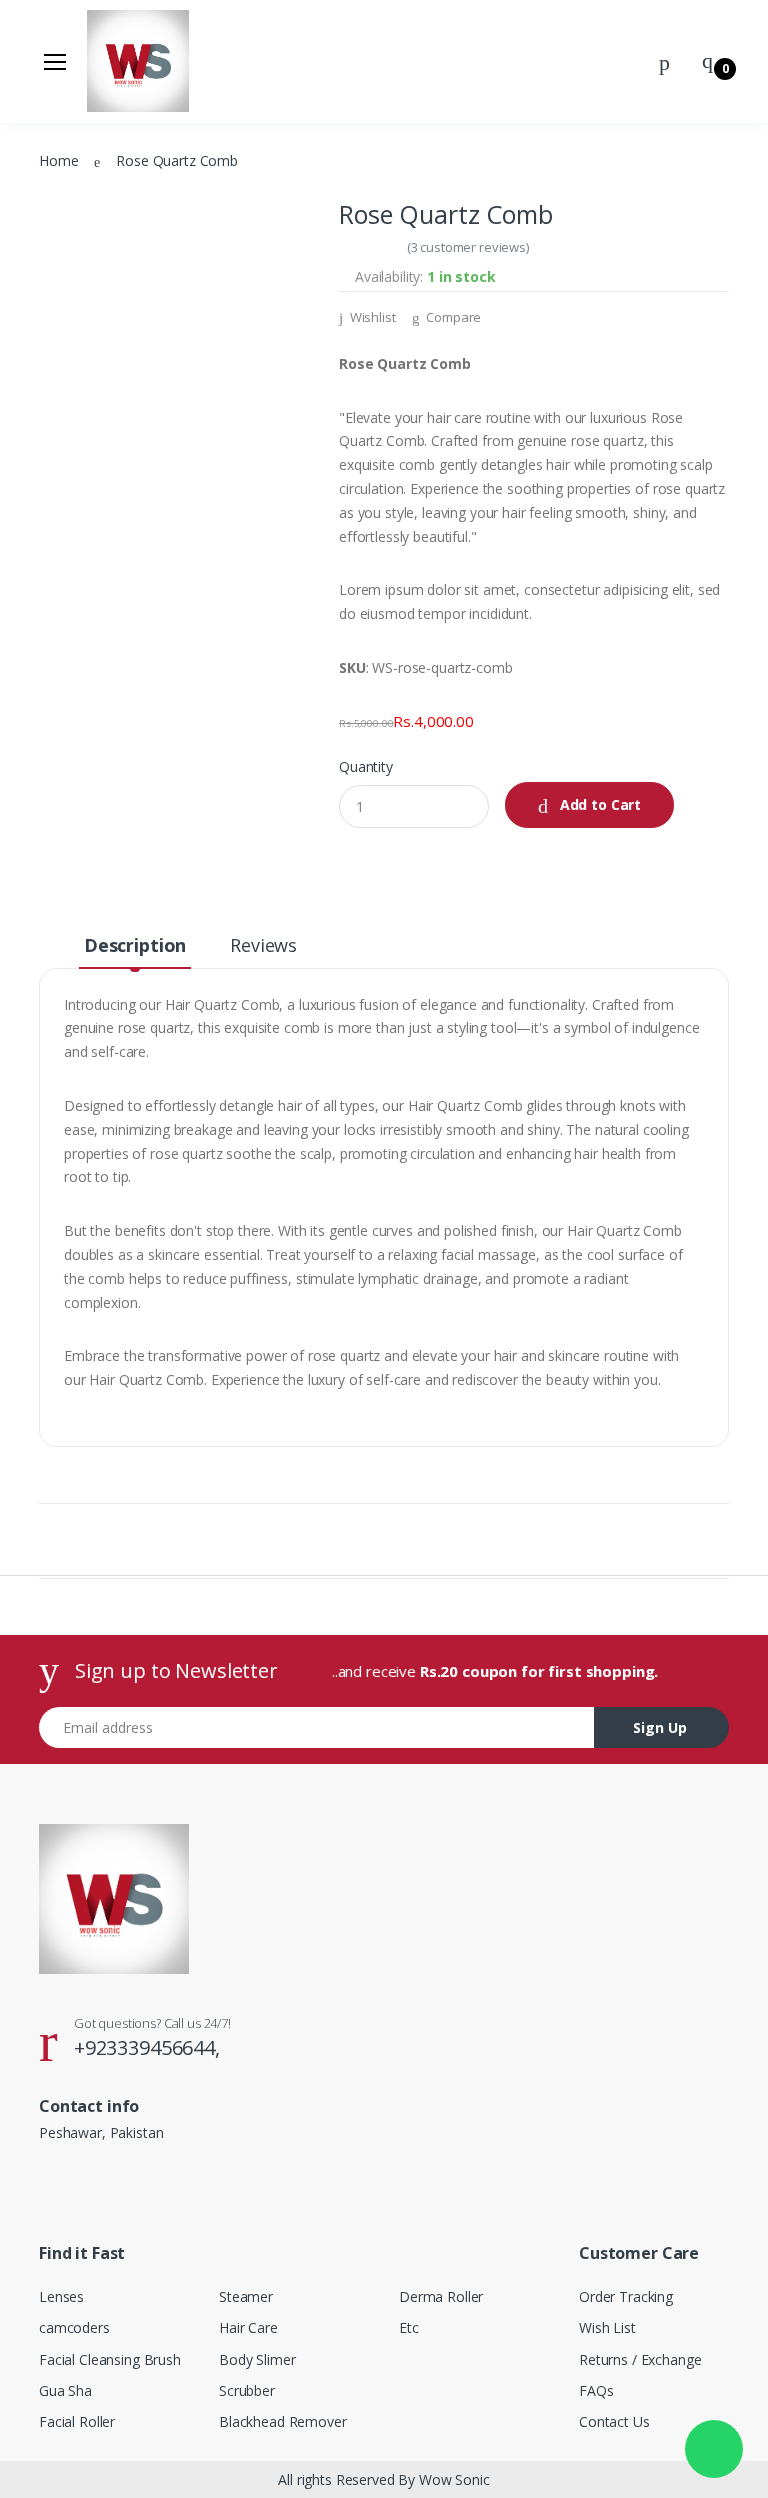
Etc (43, 454)
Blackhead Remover (102, 387)
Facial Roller (74, 218)
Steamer (62, 252)
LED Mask (66, 488)
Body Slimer (73, 319)
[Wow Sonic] (83, 67)
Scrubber (63, 353)
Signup (648, 394)
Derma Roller (77, 421)
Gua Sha (60, 184)
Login (581, 353)
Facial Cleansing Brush (111, 150)
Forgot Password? (689, 297)
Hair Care (64, 286)
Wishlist (371, 317)
